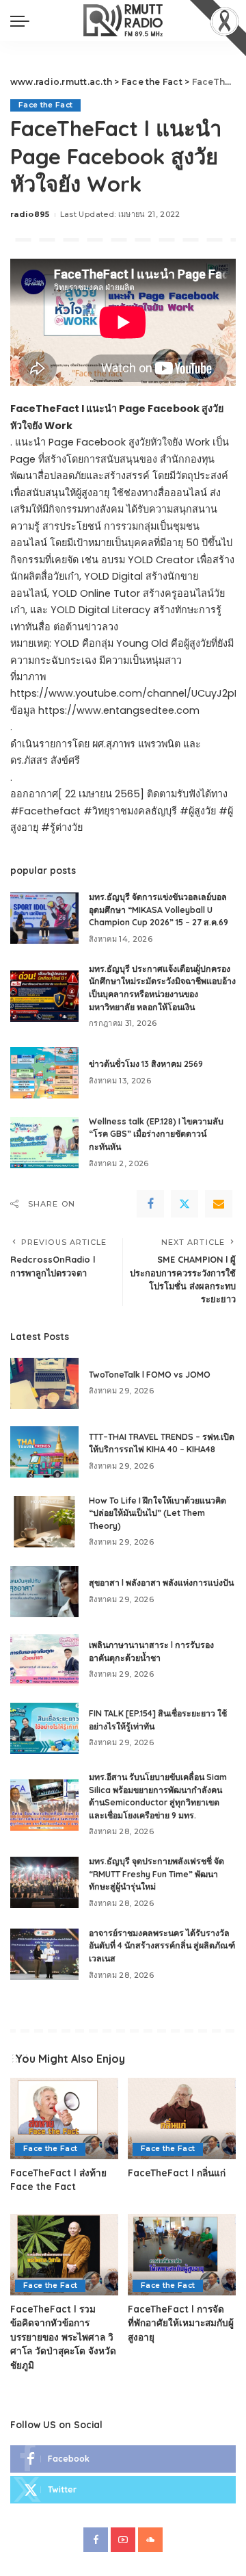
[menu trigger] (23, 21)
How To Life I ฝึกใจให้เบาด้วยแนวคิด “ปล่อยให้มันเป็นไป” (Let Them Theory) (158, 1513)
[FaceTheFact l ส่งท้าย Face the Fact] (64, 2118)
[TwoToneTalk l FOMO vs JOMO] (44, 1383)
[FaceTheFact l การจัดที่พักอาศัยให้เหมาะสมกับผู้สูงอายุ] (182, 2255)
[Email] (219, 1204)
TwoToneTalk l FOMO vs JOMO (150, 1375)
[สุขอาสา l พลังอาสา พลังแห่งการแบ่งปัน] (44, 1592)
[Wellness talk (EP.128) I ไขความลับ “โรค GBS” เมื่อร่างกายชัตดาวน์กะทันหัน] (44, 1143)
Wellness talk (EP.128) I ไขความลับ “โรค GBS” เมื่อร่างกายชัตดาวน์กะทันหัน (156, 1134)
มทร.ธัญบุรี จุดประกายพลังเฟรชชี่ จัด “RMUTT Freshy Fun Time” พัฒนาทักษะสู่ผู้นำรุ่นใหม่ (156, 1874)
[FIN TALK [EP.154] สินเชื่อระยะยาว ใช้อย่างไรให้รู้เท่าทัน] (44, 1728)
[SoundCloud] (150, 2540)
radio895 (30, 214)
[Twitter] (184, 1204)
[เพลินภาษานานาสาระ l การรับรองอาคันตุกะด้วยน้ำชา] (44, 1660)
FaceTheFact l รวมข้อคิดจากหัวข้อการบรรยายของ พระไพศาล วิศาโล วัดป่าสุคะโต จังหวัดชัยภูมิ (63, 2337)
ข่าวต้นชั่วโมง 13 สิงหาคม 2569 (146, 1064)
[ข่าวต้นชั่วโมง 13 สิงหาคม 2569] (44, 1073)
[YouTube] (123, 2540)
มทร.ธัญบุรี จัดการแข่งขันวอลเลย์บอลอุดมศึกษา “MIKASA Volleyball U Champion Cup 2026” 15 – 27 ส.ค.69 (159, 910)
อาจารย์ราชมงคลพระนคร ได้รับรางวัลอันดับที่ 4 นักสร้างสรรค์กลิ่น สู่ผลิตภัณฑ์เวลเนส (162, 1946)
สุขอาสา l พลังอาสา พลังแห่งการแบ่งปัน (161, 1583)
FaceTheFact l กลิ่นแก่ (177, 2173)
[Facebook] (150, 1204)
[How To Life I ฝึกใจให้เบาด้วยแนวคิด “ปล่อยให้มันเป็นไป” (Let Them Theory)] (44, 1522)
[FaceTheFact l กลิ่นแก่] (182, 2118)
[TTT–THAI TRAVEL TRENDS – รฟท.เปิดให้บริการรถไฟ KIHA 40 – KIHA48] (44, 1452)
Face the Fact (45, 105)
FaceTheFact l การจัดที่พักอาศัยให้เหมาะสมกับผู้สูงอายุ (181, 2323)
